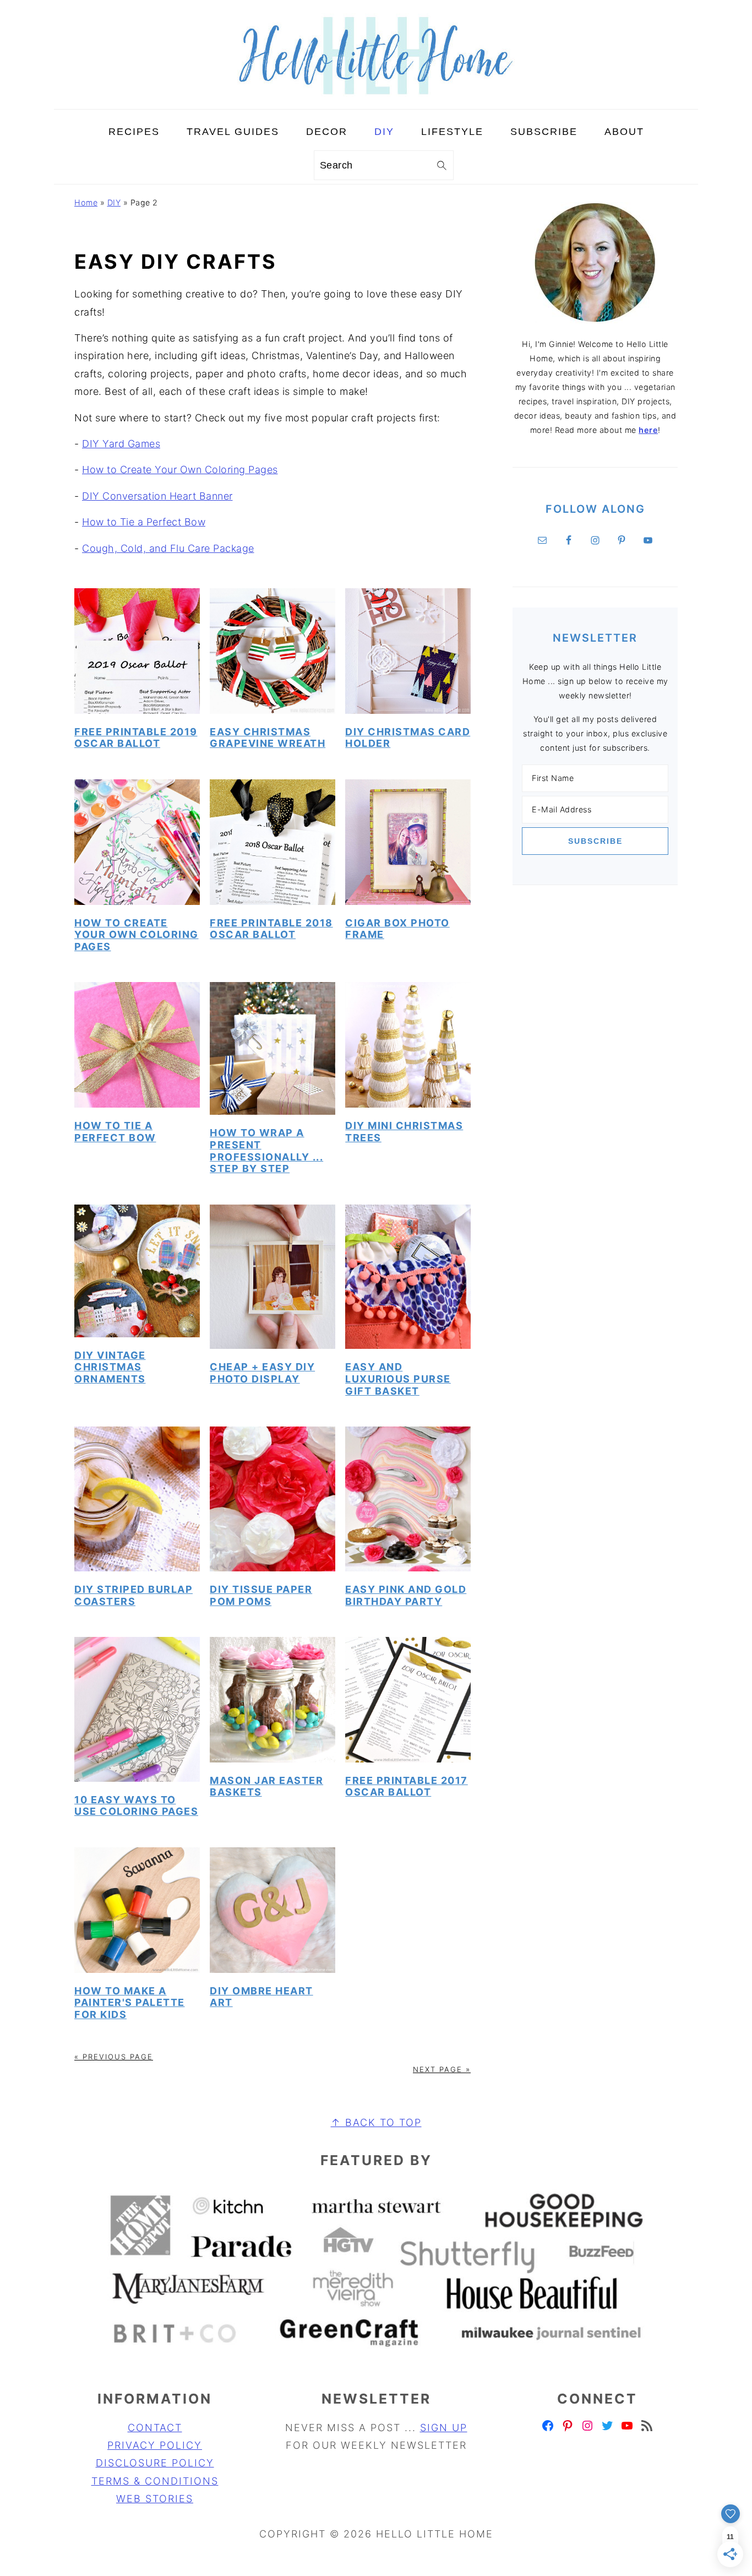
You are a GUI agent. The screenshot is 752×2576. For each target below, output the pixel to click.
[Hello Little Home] (376, 100)
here (648, 430)
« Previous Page (114, 2057)
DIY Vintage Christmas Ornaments (110, 1367)
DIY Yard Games (121, 444)
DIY (114, 202)
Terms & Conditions (155, 2481)
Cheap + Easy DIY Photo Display (262, 1373)
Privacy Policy (155, 2445)
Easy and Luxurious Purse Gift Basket (398, 1379)
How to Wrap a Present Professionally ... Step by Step (266, 1151)
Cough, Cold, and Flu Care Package (168, 548)
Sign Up (444, 2428)
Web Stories (155, 2499)
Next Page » (442, 2069)
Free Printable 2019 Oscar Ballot (136, 738)
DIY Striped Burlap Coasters (133, 1595)
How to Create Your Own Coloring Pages (180, 470)
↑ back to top (376, 2122)
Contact (155, 2428)
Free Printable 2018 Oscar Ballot (271, 929)
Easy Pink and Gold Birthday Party (406, 1595)
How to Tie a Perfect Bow (144, 522)
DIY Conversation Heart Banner (157, 496)
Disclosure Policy (155, 2463)
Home (86, 202)
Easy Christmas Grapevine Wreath (268, 738)
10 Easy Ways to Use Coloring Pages (136, 1806)
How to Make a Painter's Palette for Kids (130, 2003)
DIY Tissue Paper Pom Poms (261, 1595)
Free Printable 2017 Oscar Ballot (407, 1786)
